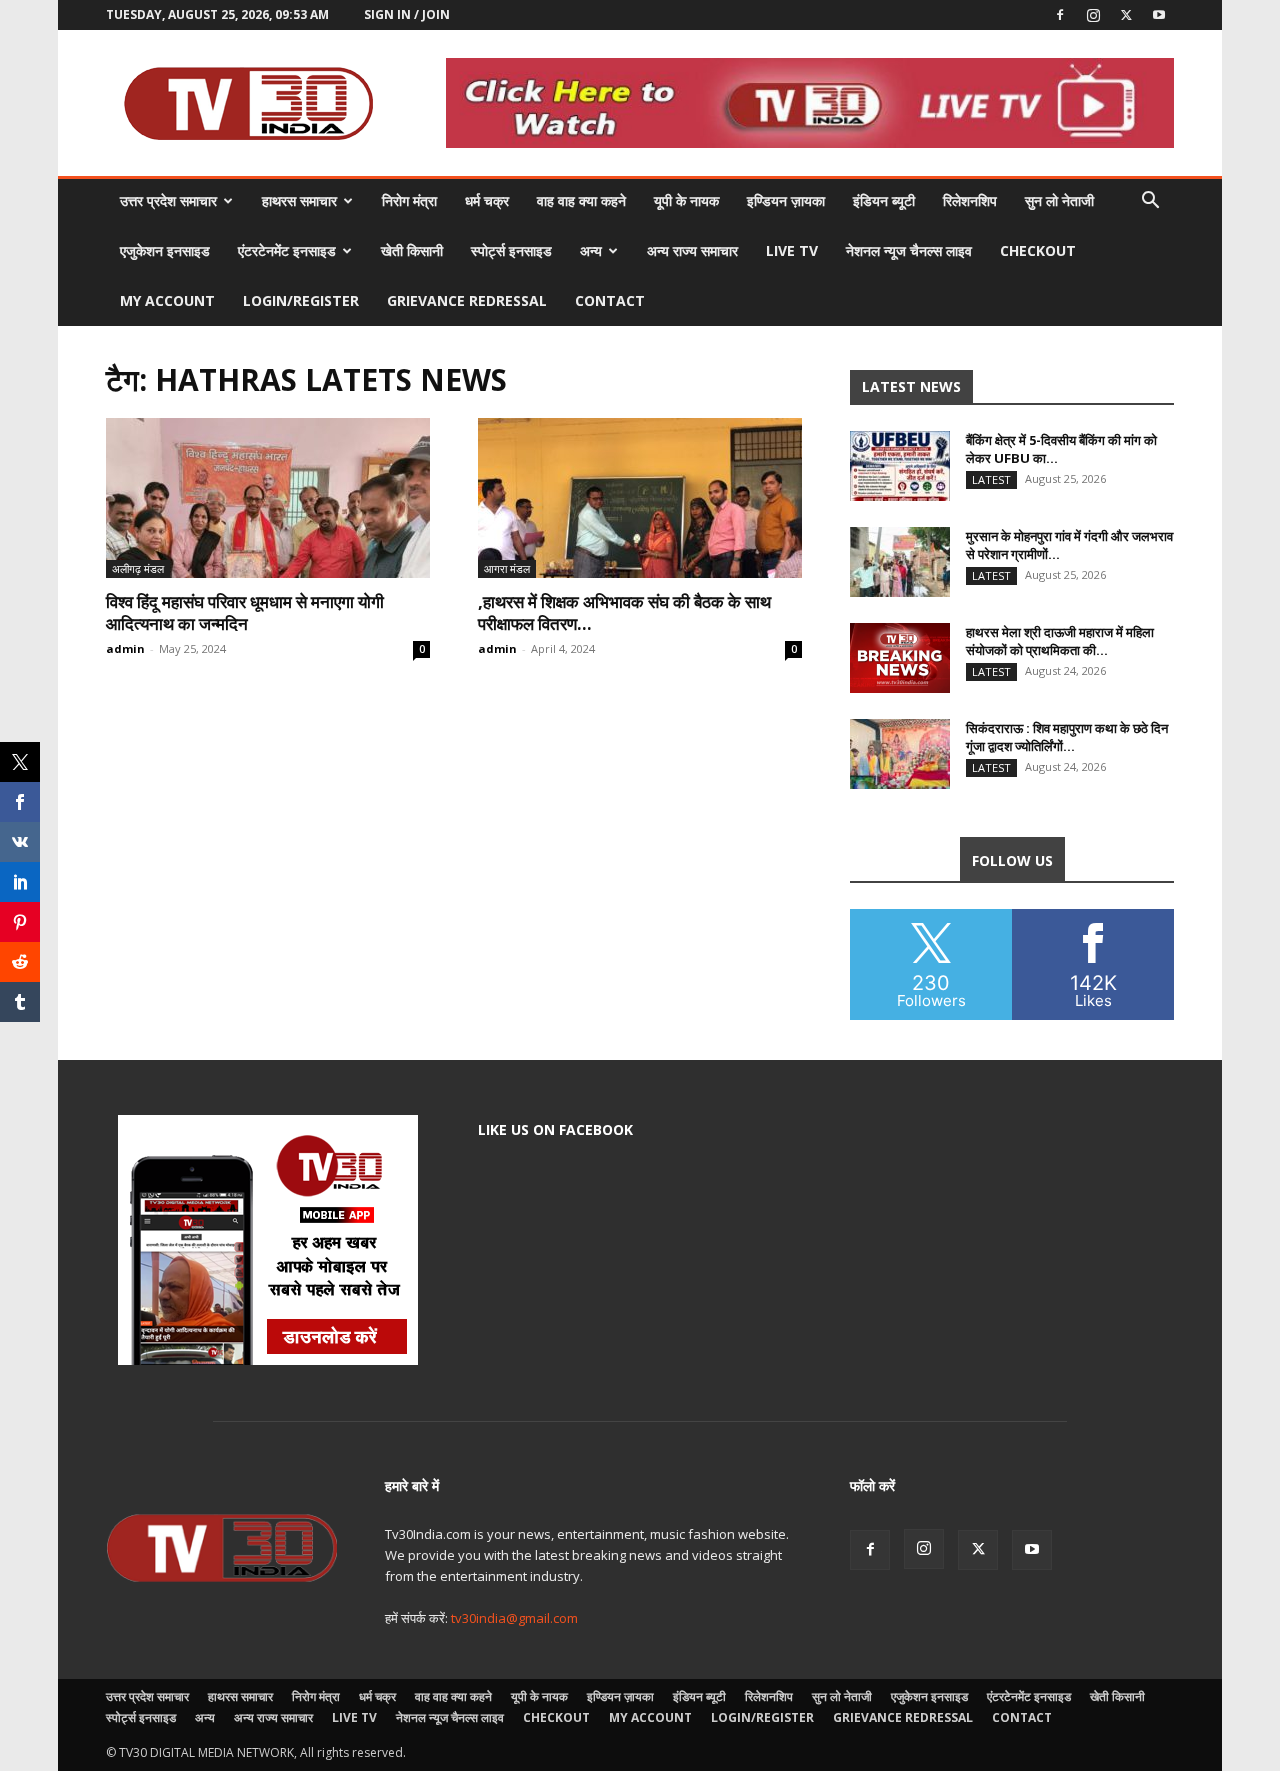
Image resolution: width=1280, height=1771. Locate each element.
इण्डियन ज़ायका (786, 200)
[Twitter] (1126, 15)
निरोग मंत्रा (409, 200)
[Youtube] (1159, 15)
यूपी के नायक (686, 200)
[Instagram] (1093, 15)
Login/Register (301, 300)
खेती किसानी (412, 250)
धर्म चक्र (487, 200)
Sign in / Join (407, 14)
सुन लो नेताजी (1059, 200)
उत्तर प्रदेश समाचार (168, 200)
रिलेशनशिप (970, 200)
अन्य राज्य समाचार (692, 250)
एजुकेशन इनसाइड (165, 250)
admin (125, 648)
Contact (610, 300)
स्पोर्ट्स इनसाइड (511, 250)
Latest (991, 479)
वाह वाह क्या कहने (581, 200)
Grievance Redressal (467, 300)
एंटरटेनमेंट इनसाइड (287, 250)
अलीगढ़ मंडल (138, 568)
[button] (1150, 202)
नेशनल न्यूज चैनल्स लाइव (909, 250)
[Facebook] (1060, 15)
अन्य (591, 250)
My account (167, 300)
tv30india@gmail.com (514, 1618)
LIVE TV (792, 250)
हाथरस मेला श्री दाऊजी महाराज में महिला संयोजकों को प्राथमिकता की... (1060, 641)
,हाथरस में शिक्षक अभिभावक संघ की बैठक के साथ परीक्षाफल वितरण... (624, 612)
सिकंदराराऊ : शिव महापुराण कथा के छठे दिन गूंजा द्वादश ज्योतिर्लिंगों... (1067, 737)
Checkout (1038, 250)
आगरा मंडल (507, 568)
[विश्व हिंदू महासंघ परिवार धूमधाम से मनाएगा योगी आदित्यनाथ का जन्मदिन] (268, 498)
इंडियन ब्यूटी (884, 200)
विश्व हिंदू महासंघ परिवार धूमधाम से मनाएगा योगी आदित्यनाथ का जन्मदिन (245, 612)
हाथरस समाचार (299, 200)
